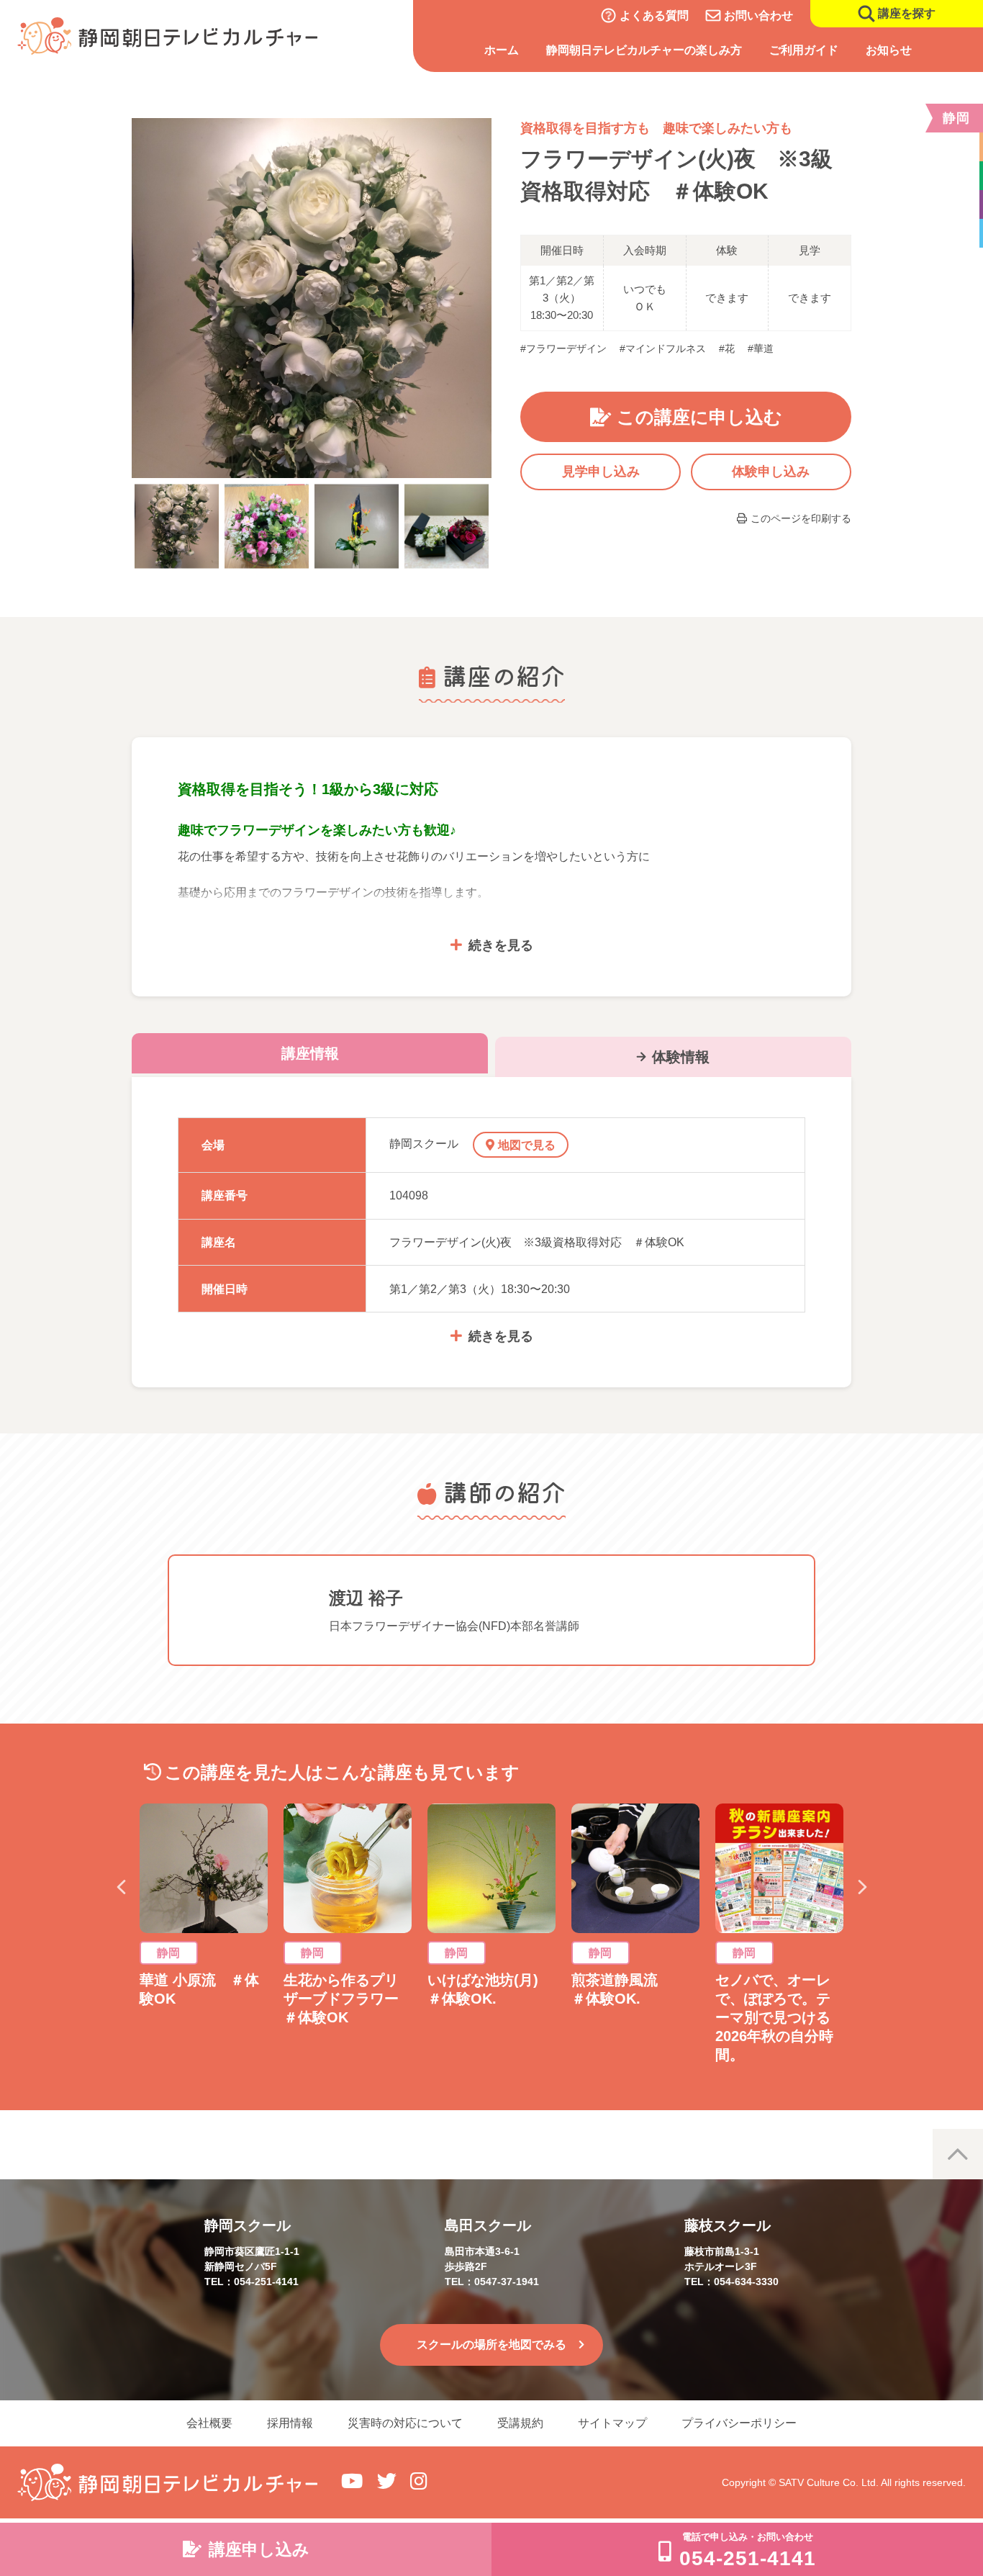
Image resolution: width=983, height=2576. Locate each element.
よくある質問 (654, 15)
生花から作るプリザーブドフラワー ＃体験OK (348, 1999)
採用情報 (290, 2423)
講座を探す (907, 13)
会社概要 (209, 2423)
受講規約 (520, 2423)
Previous (121, 1887)
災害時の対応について (405, 2423)
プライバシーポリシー (739, 2423)
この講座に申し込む (699, 417)
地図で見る (527, 1145)
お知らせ (889, 50)
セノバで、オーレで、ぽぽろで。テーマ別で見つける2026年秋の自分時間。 (774, 2017)
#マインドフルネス (663, 348)
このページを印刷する (801, 518)
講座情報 (310, 1053)
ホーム (502, 50)
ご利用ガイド (804, 50)
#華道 (761, 348)
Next (862, 1887)
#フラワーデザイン (563, 348)
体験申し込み (771, 472)
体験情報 (681, 1057)
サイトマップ (612, 2423)
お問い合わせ (758, 15)
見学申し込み (601, 472)
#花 (727, 348)
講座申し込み (259, 2549)
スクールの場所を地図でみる (491, 2345)
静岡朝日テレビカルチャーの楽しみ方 (644, 50)
